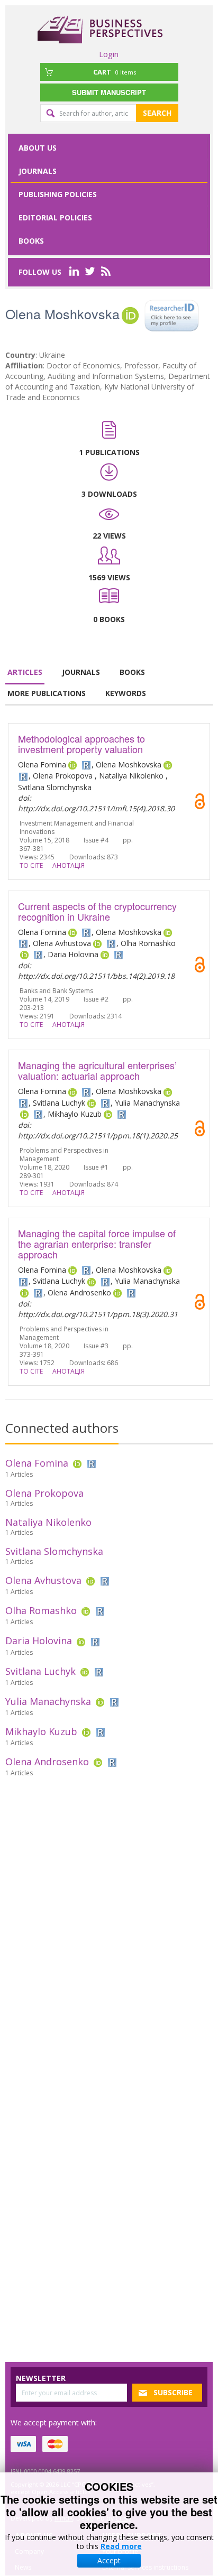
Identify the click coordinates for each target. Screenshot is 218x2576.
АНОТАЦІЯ (69, 865)
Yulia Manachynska (48, 1701)
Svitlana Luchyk (40, 1671)
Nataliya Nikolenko (48, 1522)
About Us (38, 148)
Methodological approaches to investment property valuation (81, 744)
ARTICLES (25, 672)
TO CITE (31, 865)
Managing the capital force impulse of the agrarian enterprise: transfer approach (97, 1244)
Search (157, 113)
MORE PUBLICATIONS (47, 693)
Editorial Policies (55, 217)
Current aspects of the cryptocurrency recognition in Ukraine (97, 911)
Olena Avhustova (43, 1580)
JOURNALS (81, 672)
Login (109, 54)
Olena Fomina (37, 1463)
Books (31, 241)
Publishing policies (58, 194)
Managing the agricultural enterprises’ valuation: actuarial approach (97, 1070)
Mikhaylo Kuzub (41, 1731)
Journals (38, 171)
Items (115, 72)
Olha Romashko (41, 1610)
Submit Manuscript (109, 92)
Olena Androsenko (47, 1762)
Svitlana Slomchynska (54, 1551)
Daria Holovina (39, 1641)
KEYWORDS (126, 693)
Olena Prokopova (44, 1493)
